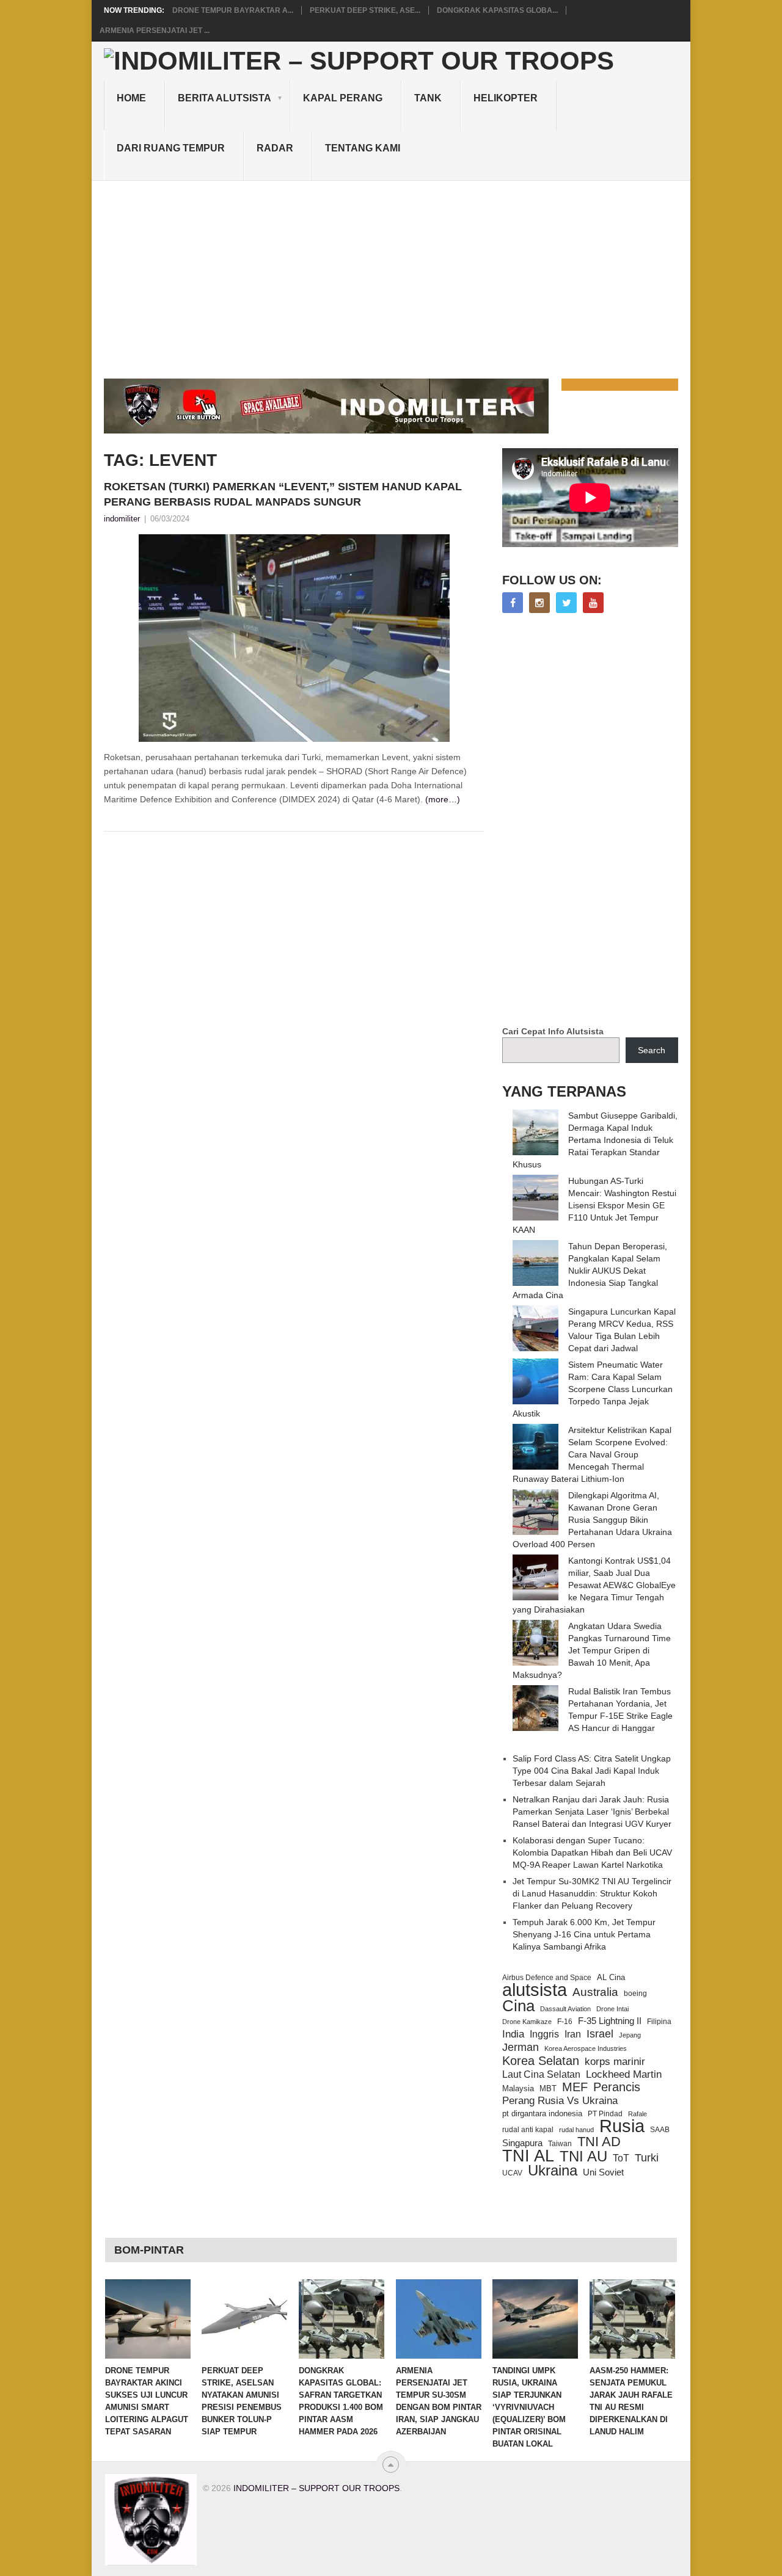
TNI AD (599, 2142)
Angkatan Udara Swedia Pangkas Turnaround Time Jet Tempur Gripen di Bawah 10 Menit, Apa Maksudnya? (592, 1650)
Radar (275, 148)
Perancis (617, 2087)
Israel (600, 2034)
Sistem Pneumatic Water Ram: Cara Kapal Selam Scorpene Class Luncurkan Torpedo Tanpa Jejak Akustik (593, 1389)
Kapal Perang (343, 98)
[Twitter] (566, 603)
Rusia (622, 2126)
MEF (575, 2087)
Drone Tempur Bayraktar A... (233, 10)
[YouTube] (593, 603)
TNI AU (583, 2157)
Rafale (638, 2114)
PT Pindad (605, 2114)
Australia (595, 1992)
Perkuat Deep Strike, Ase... (365, 10)
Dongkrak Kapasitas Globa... (497, 10)
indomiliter (122, 519)
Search (652, 1050)
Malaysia (518, 2088)
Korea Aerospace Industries (586, 2048)
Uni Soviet (603, 2172)
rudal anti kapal (528, 2129)
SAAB (660, 2130)
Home (131, 98)
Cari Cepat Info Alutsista (553, 1031)
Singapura (522, 2143)
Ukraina (553, 2171)
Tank (428, 98)
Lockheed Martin (624, 2074)
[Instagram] (539, 603)
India (513, 2034)
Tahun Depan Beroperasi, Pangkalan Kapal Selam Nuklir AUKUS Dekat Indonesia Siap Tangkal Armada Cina (590, 1271)
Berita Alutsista (225, 98)
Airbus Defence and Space (547, 1978)
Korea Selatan (541, 2061)
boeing (635, 1994)
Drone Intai (612, 2009)
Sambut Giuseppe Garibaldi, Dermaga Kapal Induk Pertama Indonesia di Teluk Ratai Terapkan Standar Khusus (595, 1140)
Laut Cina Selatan (541, 2074)
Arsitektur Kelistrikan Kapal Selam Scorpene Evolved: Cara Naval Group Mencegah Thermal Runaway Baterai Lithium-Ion (592, 1454)
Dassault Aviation (565, 2009)
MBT (548, 2088)
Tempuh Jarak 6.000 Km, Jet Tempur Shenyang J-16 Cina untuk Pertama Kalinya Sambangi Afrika (584, 1934)
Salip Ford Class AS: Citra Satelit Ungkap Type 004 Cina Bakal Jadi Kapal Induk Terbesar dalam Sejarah (592, 1771)
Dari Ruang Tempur (171, 148)
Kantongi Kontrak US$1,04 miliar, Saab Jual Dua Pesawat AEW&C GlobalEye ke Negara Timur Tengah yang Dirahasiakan (594, 1585)
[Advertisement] (391, 272)
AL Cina (611, 1977)
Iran (573, 2034)
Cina (518, 2006)
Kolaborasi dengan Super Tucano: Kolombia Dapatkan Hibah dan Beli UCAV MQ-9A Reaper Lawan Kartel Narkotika (592, 1852)
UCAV (512, 2173)
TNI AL (528, 2156)
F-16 (565, 2021)
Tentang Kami (363, 148)
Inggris (544, 2034)
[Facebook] (513, 603)
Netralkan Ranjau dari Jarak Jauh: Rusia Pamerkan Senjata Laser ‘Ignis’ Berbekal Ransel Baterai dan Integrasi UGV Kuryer (592, 1812)
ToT (621, 2158)
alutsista (535, 1990)
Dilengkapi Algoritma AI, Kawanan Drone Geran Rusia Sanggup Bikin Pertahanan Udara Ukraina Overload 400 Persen (592, 1520)
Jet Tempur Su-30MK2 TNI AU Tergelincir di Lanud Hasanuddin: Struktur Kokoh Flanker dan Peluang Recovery (592, 1893)
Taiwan (560, 2144)
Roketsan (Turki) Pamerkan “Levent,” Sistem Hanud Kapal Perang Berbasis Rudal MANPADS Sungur (283, 494)
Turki (647, 2158)
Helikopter (506, 98)
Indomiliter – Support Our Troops (316, 2488)
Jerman (521, 2047)
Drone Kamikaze (527, 2022)
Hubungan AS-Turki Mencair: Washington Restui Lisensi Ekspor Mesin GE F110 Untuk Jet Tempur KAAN (594, 1205)
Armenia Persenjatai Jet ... (155, 31)
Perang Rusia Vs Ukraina (560, 2101)
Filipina (659, 2022)
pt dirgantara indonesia (542, 2113)
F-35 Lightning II (610, 2021)
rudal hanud (576, 2130)
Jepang (630, 2035)
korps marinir (615, 2061)
